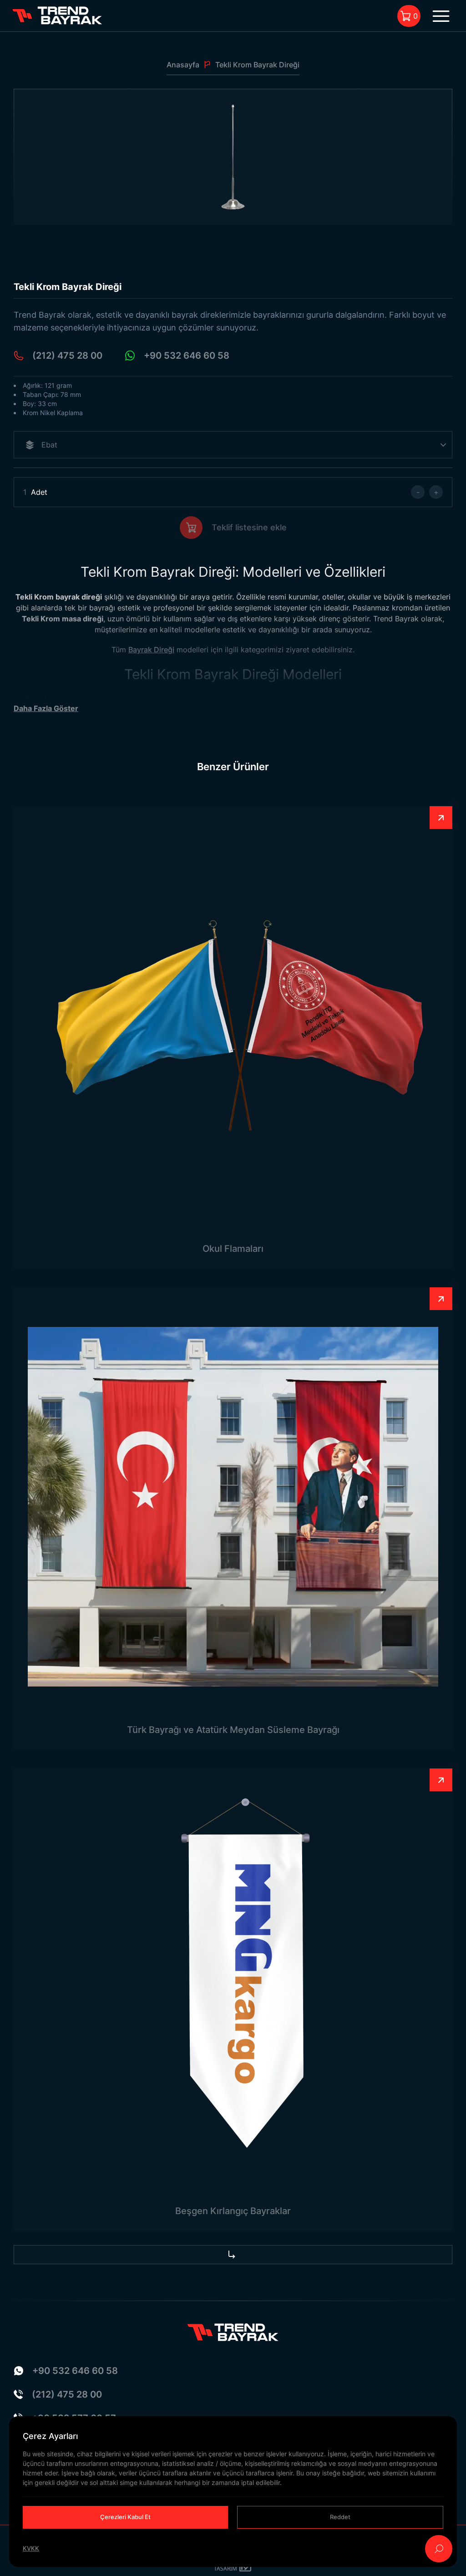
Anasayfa (183, 65)
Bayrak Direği (151, 650)
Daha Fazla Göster (46, 708)
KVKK (31, 2548)
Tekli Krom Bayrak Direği (257, 65)
